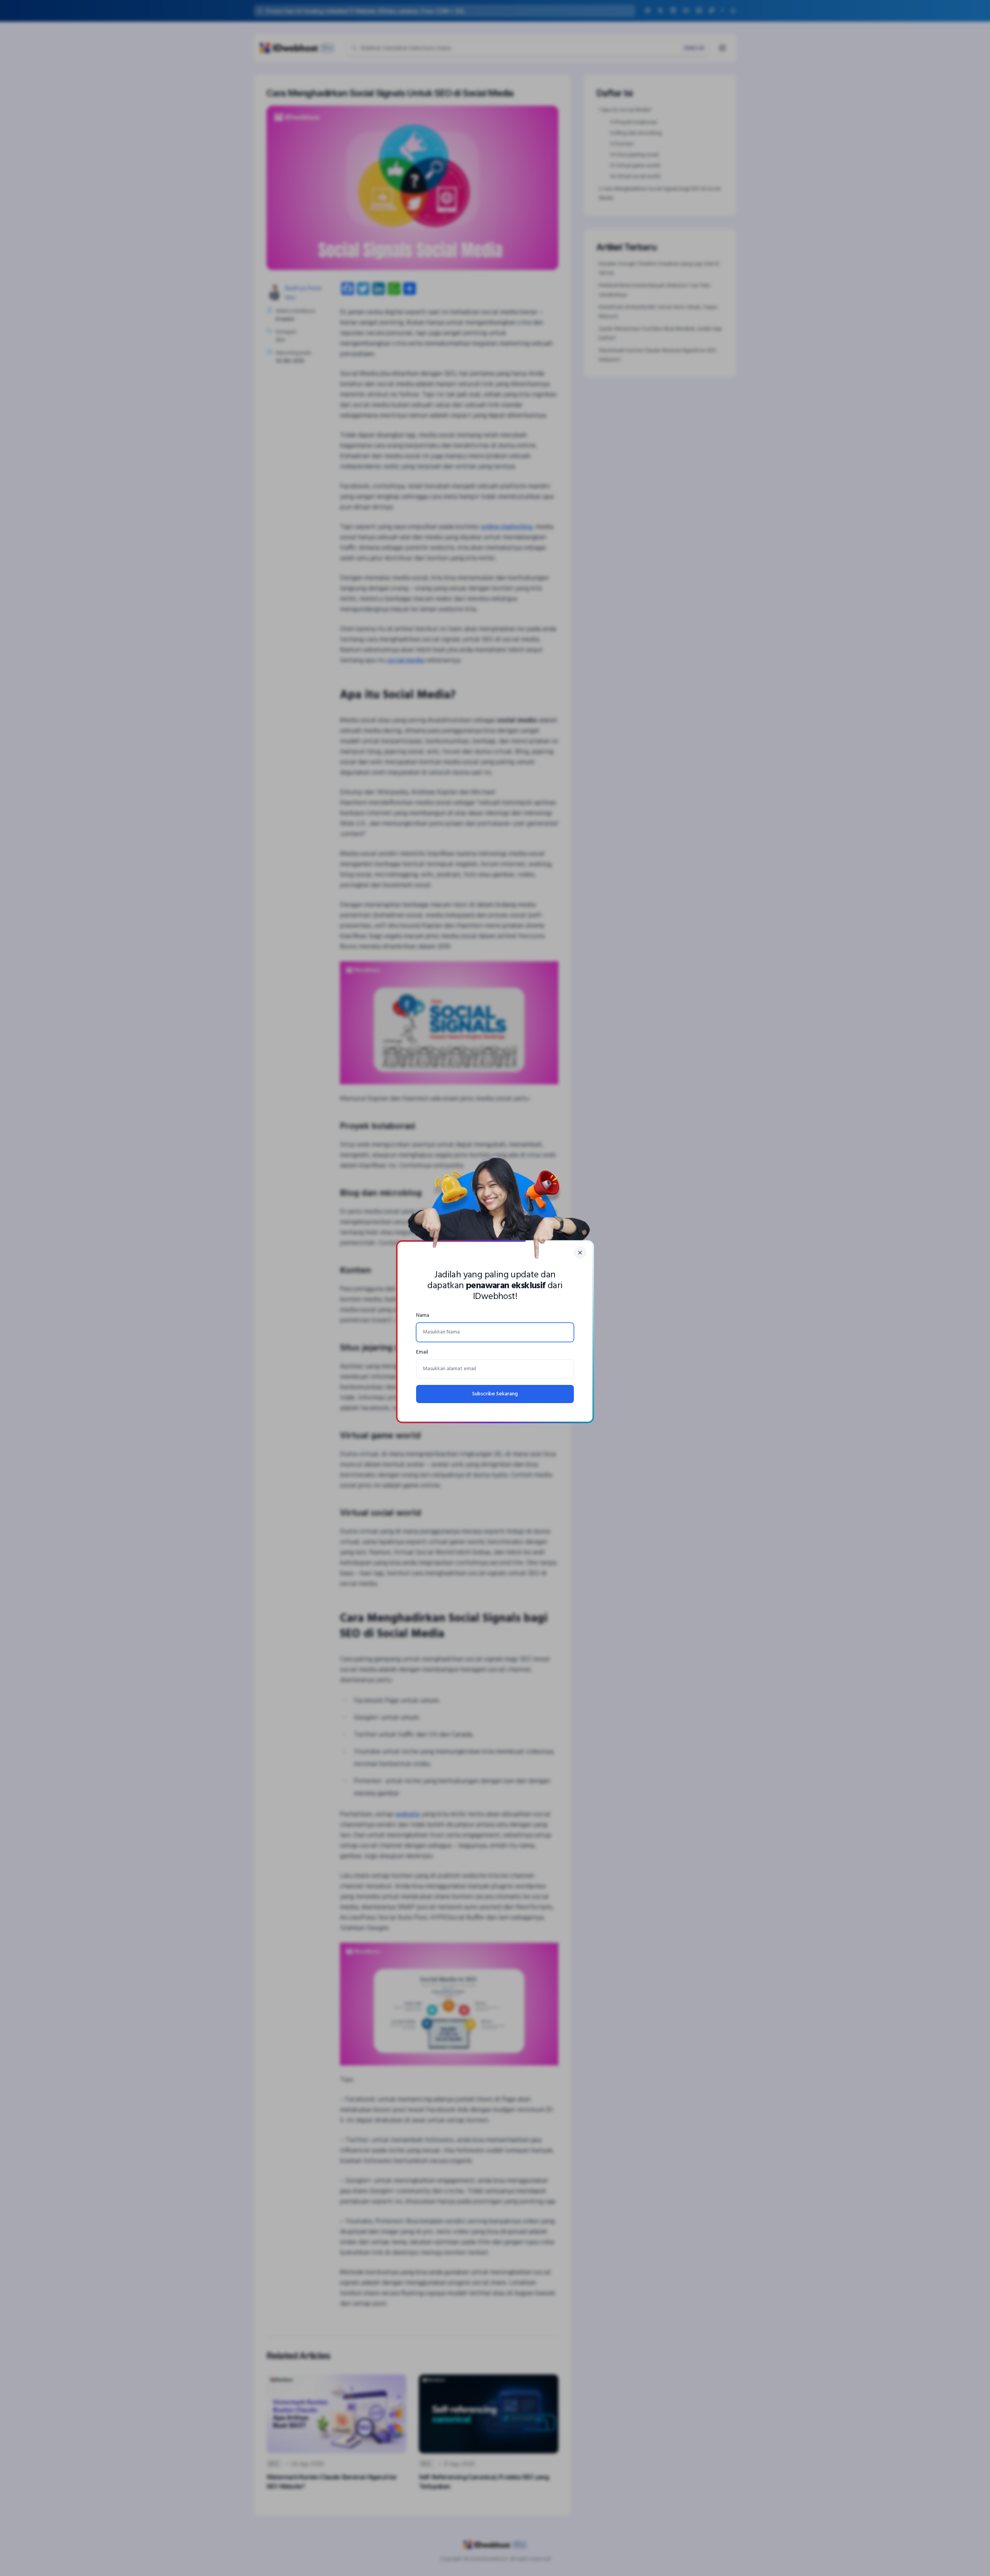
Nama (423, 1315)
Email (422, 1352)
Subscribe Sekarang (495, 1394)
